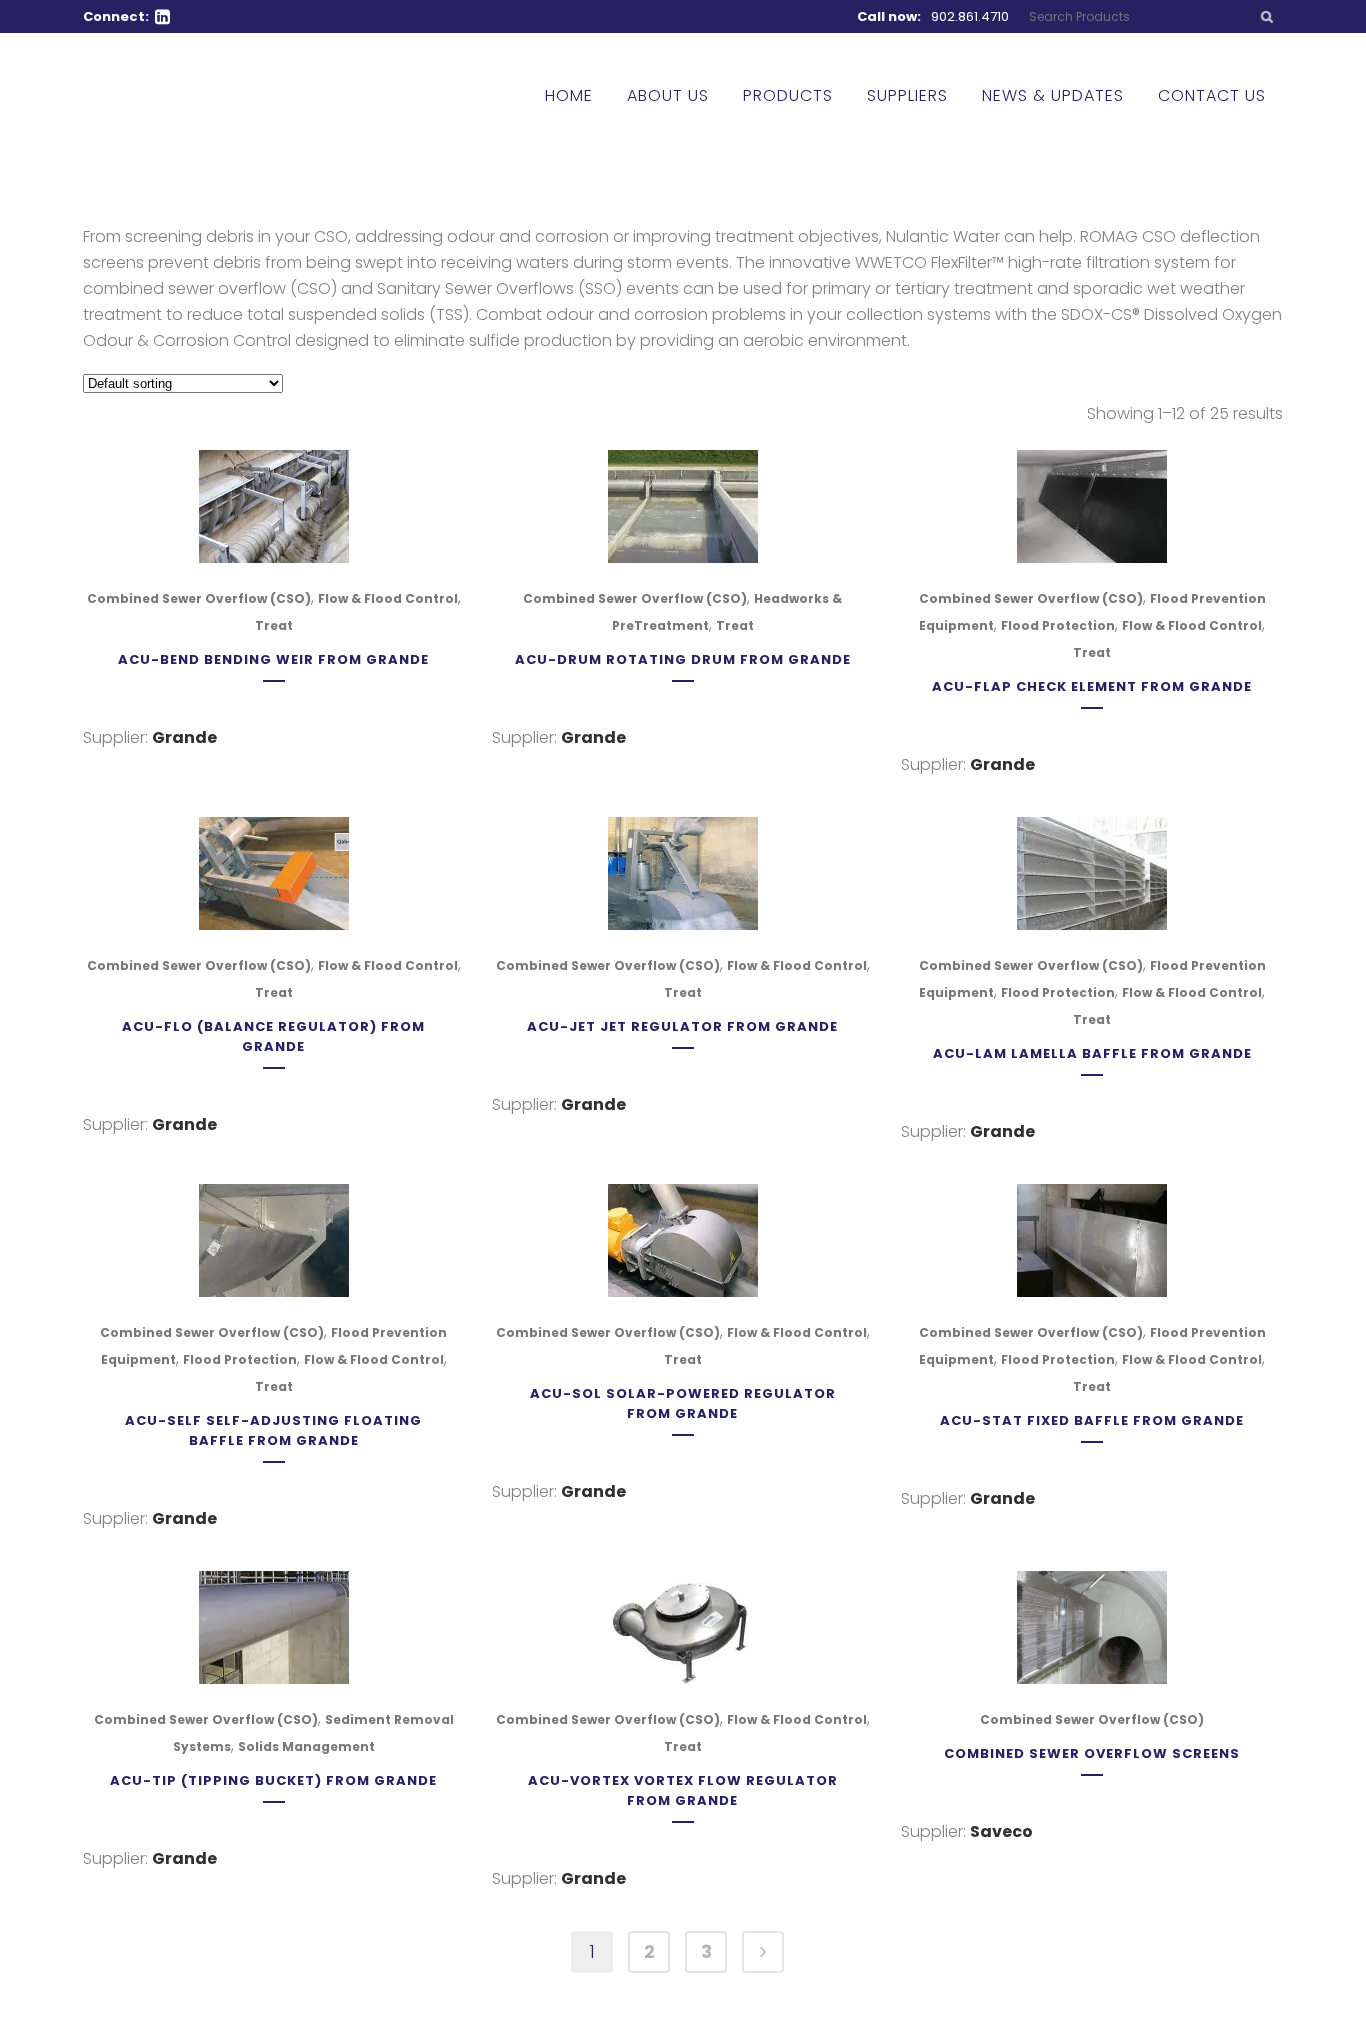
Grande (184, 737)
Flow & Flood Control (388, 598)
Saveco (1001, 1831)
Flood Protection (1058, 625)
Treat (274, 625)
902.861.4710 (970, 16)
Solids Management (306, 1746)
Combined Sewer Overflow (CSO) (199, 598)
